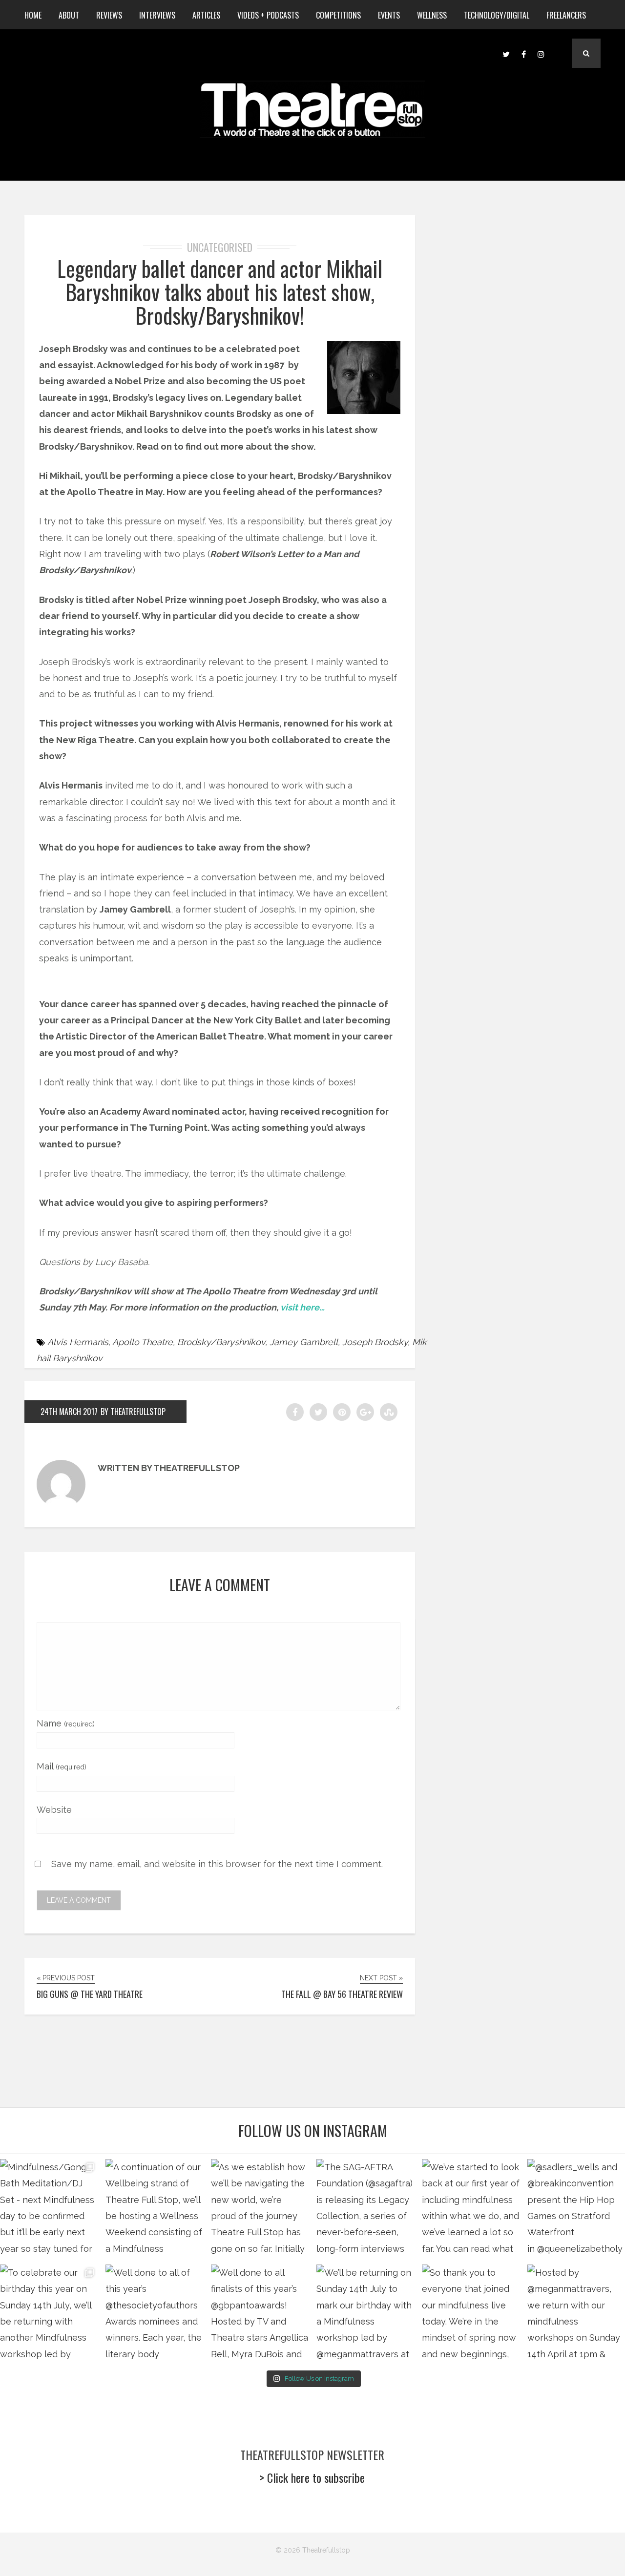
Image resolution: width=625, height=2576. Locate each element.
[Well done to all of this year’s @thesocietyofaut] (154, 2313)
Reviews (109, 15)
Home (33, 15)
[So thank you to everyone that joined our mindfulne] (471, 2313)
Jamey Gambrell (304, 1342)
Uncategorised (220, 247)
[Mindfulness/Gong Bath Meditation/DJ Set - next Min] (49, 2208)
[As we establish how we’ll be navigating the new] (260, 2208)
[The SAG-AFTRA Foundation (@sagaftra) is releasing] (365, 2208)
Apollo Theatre (143, 1342)
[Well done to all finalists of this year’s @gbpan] (260, 2313)
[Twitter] (506, 53)
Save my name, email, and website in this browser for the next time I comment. (217, 1864)
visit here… (302, 1307)
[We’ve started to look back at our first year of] (471, 2208)
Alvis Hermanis (78, 1342)
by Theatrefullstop (133, 1412)
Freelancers (566, 15)
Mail (62, 1766)
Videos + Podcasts (268, 15)
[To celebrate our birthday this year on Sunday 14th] (49, 2313)
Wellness (432, 15)
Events (389, 15)
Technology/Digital (497, 15)
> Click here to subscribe (312, 2477)
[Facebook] (523, 53)
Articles (206, 15)
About (69, 15)
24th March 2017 (69, 1412)
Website (54, 1810)
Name (66, 1723)
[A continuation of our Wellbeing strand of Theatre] (154, 2208)
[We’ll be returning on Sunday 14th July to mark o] (365, 2313)
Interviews (157, 15)
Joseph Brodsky (375, 1342)
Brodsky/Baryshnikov (221, 1342)
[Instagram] (541, 53)
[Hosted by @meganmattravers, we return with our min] (576, 2313)
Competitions (338, 15)
